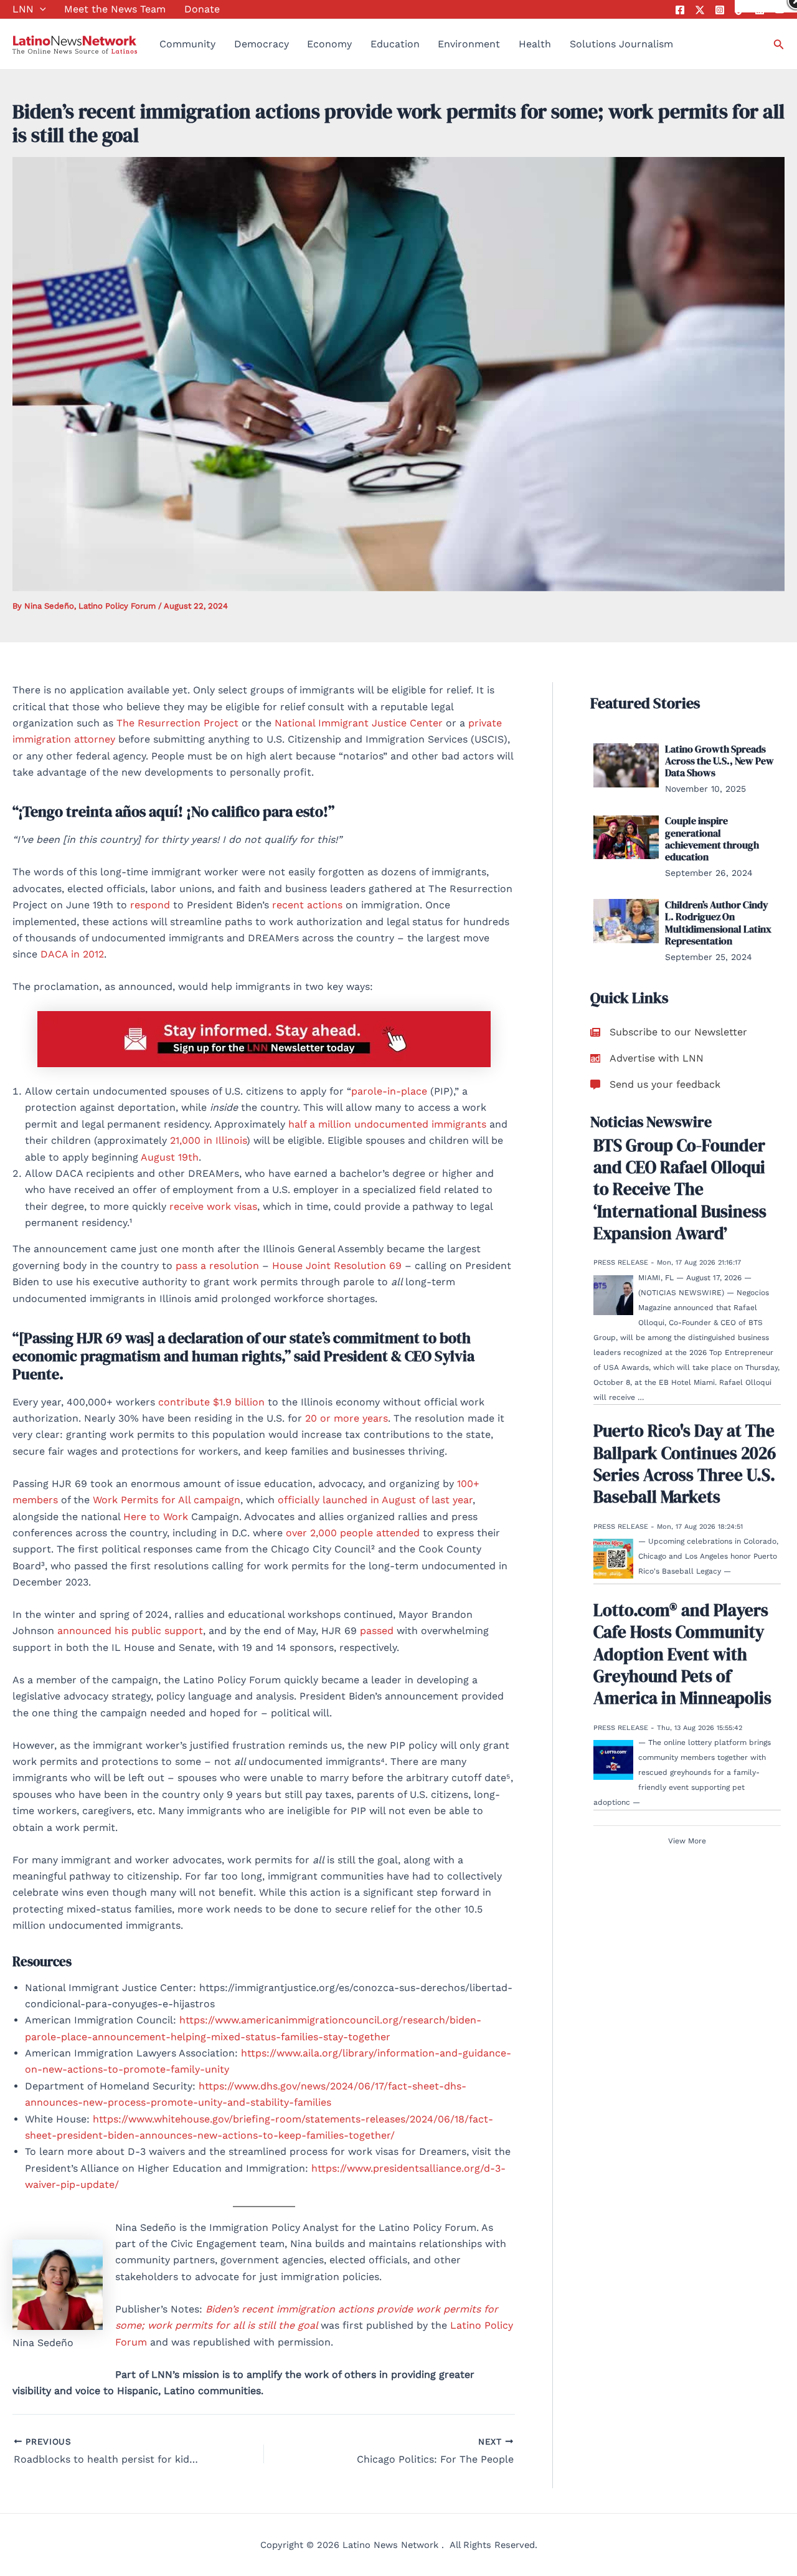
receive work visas (213, 1206)
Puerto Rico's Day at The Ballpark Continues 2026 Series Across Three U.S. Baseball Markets (685, 1464)
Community (187, 44)
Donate (202, 9)
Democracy (262, 44)
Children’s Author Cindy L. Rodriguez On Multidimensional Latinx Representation (718, 923)
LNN (23, 9)
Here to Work (156, 1517)
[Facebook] (680, 10)
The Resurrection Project (177, 723)
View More (687, 1841)
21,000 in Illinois (208, 1140)
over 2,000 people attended (353, 1533)
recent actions (307, 905)
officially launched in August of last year (375, 1500)
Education (395, 44)
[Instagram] (720, 10)
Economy (329, 44)
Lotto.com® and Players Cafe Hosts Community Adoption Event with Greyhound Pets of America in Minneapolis (682, 1654)
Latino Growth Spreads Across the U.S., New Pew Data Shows (719, 761)
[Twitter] (700, 10)
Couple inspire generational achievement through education (712, 839)
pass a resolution (217, 1266)
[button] (40, 9)
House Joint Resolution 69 (337, 1266)
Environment (469, 44)
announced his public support (130, 1631)
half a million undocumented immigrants (387, 1124)
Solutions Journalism (621, 44)
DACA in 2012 (72, 954)
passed (377, 1631)
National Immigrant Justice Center (359, 723)
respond (150, 905)
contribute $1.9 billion (211, 1402)
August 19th (170, 1157)
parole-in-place (389, 1091)
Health (535, 44)
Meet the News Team (115, 9)
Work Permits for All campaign (167, 1500)
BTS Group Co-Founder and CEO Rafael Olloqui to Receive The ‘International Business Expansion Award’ (680, 1189)
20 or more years (347, 1418)
